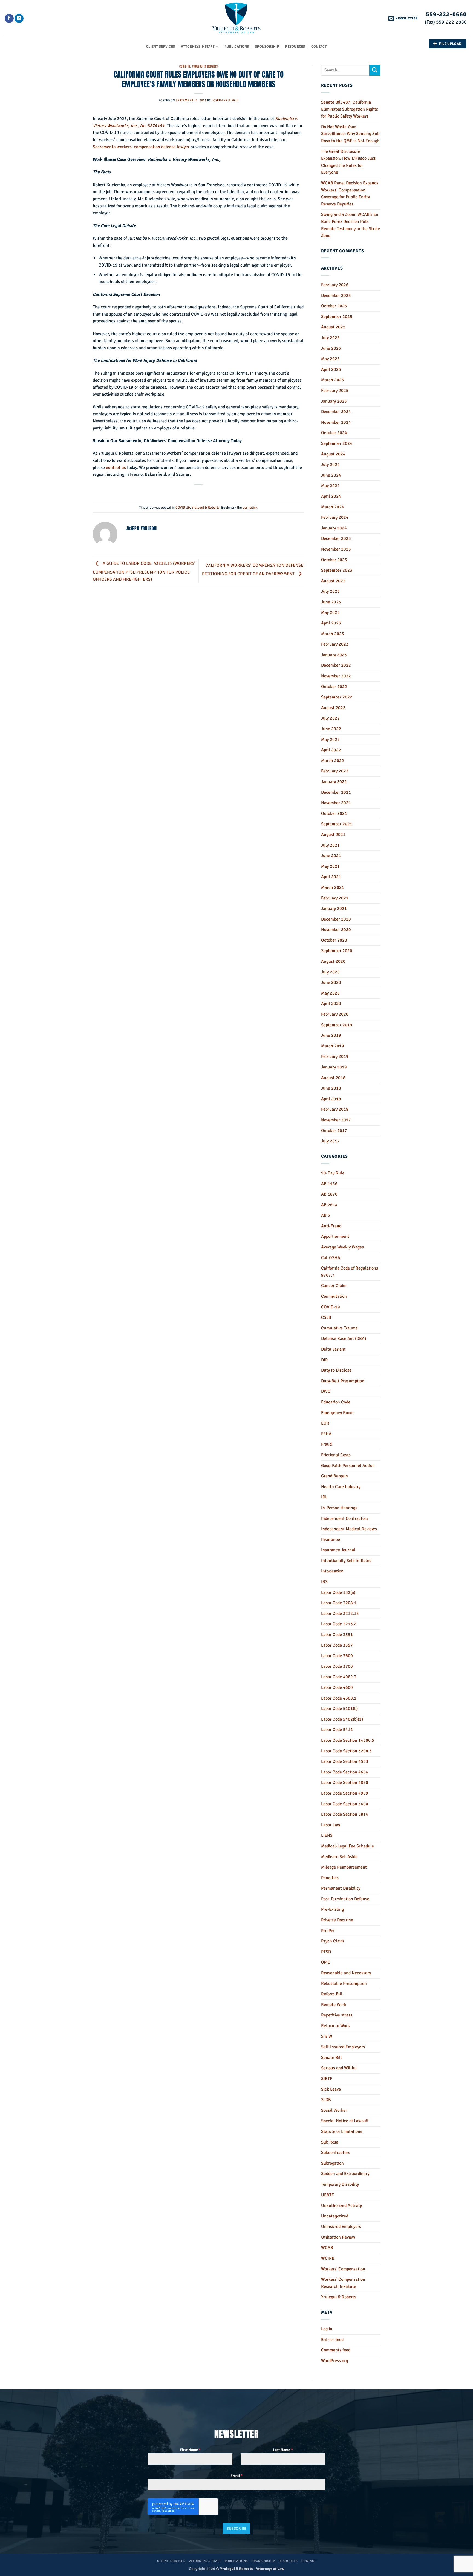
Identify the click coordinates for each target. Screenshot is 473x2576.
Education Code (336, 1402)
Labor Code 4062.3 (339, 1677)
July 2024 (330, 465)
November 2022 (336, 676)
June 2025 (331, 348)
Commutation (334, 1296)
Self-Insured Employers (343, 2047)
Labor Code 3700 (337, 1666)
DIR (325, 1360)
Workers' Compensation (343, 2269)
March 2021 (333, 887)
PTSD (326, 1952)
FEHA (326, 1434)
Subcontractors (336, 2153)
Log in (327, 2329)
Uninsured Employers (341, 2227)
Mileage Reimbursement (344, 1867)
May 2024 (330, 486)
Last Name (283, 2450)
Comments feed (336, 2350)
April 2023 (331, 623)
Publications (237, 47)
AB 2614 (329, 1205)
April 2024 (331, 496)
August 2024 (333, 454)
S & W (327, 2036)
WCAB (327, 2248)
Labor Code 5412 (337, 1730)
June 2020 (331, 982)
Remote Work (334, 2005)
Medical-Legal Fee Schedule (347, 1846)
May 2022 (330, 740)
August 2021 (333, 835)
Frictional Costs (336, 1455)
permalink (250, 508)
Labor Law (331, 1825)
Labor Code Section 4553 (345, 1761)
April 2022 (331, 750)
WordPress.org (334, 2361)
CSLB (326, 1317)
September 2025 (337, 317)
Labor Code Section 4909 (345, 1793)
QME (325, 1962)
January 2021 (334, 909)
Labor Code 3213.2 (339, 1624)
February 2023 (335, 644)
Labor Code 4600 (337, 1687)
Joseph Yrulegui (225, 100)
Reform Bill (332, 1994)
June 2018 (331, 1088)
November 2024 (336, 422)
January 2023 (334, 655)
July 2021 (330, 845)
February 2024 (335, 517)
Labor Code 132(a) (338, 1592)
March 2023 (333, 634)
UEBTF (327, 2195)
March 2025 (333, 380)
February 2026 (335, 285)
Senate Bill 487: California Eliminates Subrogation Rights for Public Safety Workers (350, 109)
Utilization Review (338, 2237)
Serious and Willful (339, 2068)
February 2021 (335, 898)
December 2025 (336, 296)
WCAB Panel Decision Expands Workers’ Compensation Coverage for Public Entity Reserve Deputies (350, 194)
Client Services (161, 47)
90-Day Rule (333, 1173)
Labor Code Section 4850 (345, 1783)
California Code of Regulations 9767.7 (350, 1272)
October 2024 (334, 433)
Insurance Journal (338, 1550)
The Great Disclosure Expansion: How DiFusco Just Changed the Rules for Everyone (348, 162)
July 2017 (330, 1141)
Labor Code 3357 (337, 1645)
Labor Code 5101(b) (339, 1709)
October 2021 (334, 813)
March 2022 (333, 761)
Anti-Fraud (331, 1226)
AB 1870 (329, 1194)
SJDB (326, 2100)
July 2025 (330, 338)
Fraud (326, 1444)
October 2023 (334, 560)
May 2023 (330, 612)
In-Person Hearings (339, 1508)
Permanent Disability (341, 1888)
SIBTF (327, 2079)
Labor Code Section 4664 (345, 1772)
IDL (324, 1497)
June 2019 (331, 1035)
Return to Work (335, 2026)
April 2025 (331, 369)
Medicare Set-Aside (339, 1857)
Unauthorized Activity (341, 2205)
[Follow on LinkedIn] (19, 18)
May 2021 (330, 866)
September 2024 (337, 443)
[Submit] (375, 70)
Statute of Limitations (342, 2131)
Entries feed (332, 2340)
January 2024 (334, 528)
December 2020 (336, 919)
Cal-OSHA (331, 1258)
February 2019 (335, 1056)
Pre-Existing (332, 1909)
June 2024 (331, 475)
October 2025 (334, 306)
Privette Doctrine (337, 1920)
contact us (116, 468)
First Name (190, 2450)
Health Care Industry (341, 1487)
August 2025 (333, 327)
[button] (403, 18)
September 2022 (337, 697)
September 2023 (337, 570)
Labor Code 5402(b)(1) (342, 1719)
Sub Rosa (330, 2142)
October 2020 (334, 940)
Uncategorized (335, 2216)
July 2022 (330, 718)
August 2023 (333, 581)
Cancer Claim (334, 1286)
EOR (325, 1423)
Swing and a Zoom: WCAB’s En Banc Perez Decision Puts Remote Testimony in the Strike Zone (351, 225)
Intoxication (332, 1571)
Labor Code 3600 (337, 1656)
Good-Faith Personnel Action (348, 1466)
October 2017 (334, 1131)
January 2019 (334, 1067)
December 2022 (336, 665)
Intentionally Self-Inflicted (346, 1561)
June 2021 (331, 856)
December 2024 (336, 412)
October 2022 (334, 687)
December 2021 (336, 792)
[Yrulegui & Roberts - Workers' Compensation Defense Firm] (237, 18)
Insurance (331, 1540)
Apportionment (335, 1236)
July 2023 (330, 591)
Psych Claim (333, 1941)
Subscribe (237, 2528)
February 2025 (335, 391)
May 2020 (330, 993)
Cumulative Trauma (339, 1328)
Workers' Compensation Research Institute (343, 2283)
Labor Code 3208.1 (339, 1603)
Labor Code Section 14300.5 (348, 1740)
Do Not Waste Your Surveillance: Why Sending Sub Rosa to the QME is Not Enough (350, 134)
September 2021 (337, 824)
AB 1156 (329, 1184)
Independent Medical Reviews (349, 1529)
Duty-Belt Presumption (343, 1381)
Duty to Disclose (336, 1370)
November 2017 (336, 1120)
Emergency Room (337, 1413)
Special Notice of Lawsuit (345, 2121)
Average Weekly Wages (342, 1247)
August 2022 (333, 708)
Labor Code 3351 (337, 1635)
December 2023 (336, 538)
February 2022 (335, 771)
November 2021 (336, 803)
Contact (319, 47)
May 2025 (330, 359)
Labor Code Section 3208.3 (346, 1751)
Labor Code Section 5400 (345, 1804)
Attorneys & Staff (198, 47)
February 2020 (335, 1014)
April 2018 (331, 1099)
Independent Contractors (345, 1518)
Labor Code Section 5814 (345, 1814)
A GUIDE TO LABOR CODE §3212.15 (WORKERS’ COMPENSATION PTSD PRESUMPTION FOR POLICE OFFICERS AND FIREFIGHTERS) (144, 571)
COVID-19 (185, 66)
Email (236, 2476)
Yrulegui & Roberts (205, 66)
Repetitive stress (337, 2015)
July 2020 (330, 972)
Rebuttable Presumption (344, 1984)
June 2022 (331, 729)
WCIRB (328, 2258)
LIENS (327, 1835)
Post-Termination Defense (345, 1899)
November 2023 (336, 549)
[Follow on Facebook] (9, 18)
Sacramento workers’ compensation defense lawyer (141, 147)
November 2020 (336, 930)
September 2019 (337, 1025)
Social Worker (334, 2110)
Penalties (330, 1878)
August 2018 (333, 1078)
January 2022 (334, 782)
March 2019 (333, 1046)
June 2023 (331, 602)
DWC (326, 1391)
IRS (324, 1582)
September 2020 (337, 951)
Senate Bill (331, 2058)
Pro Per (328, 1931)
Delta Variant (333, 1349)
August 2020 (333, 961)
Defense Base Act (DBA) (344, 1339)
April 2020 (331, 1004)
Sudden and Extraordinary (345, 2174)
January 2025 (334, 401)
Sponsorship (267, 47)
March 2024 (333, 507)
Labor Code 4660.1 (339, 1698)
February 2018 (335, 1109)
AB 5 (326, 1215)
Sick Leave (331, 2089)
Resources (295, 47)
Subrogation (332, 2163)
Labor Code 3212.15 (340, 1614)
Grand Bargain (334, 1476)
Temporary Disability (340, 2184)
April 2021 (331, 877)
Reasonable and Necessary (346, 1973)
